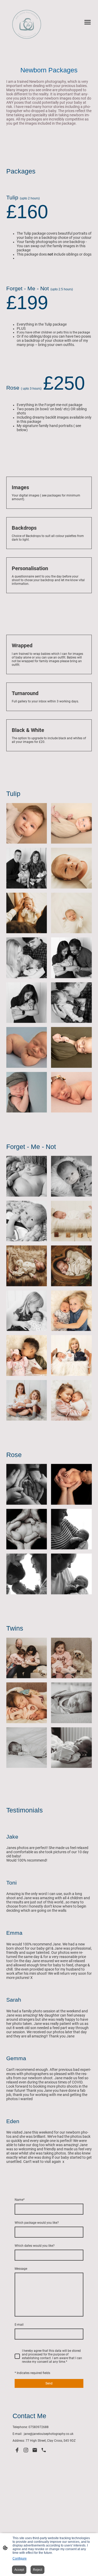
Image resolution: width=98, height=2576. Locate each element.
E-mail (19, 2325)
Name (20, 2200)
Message (21, 2269)
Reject (38, 2570)
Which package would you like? (37, 2223)
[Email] (35, 2450)
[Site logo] (27, 24)
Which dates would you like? (35, 2246)
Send (49, 2383)
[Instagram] (26, 2450)
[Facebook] (17, 2450)
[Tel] (44, 2450)
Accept (19, 2570)
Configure (20, 2558)
